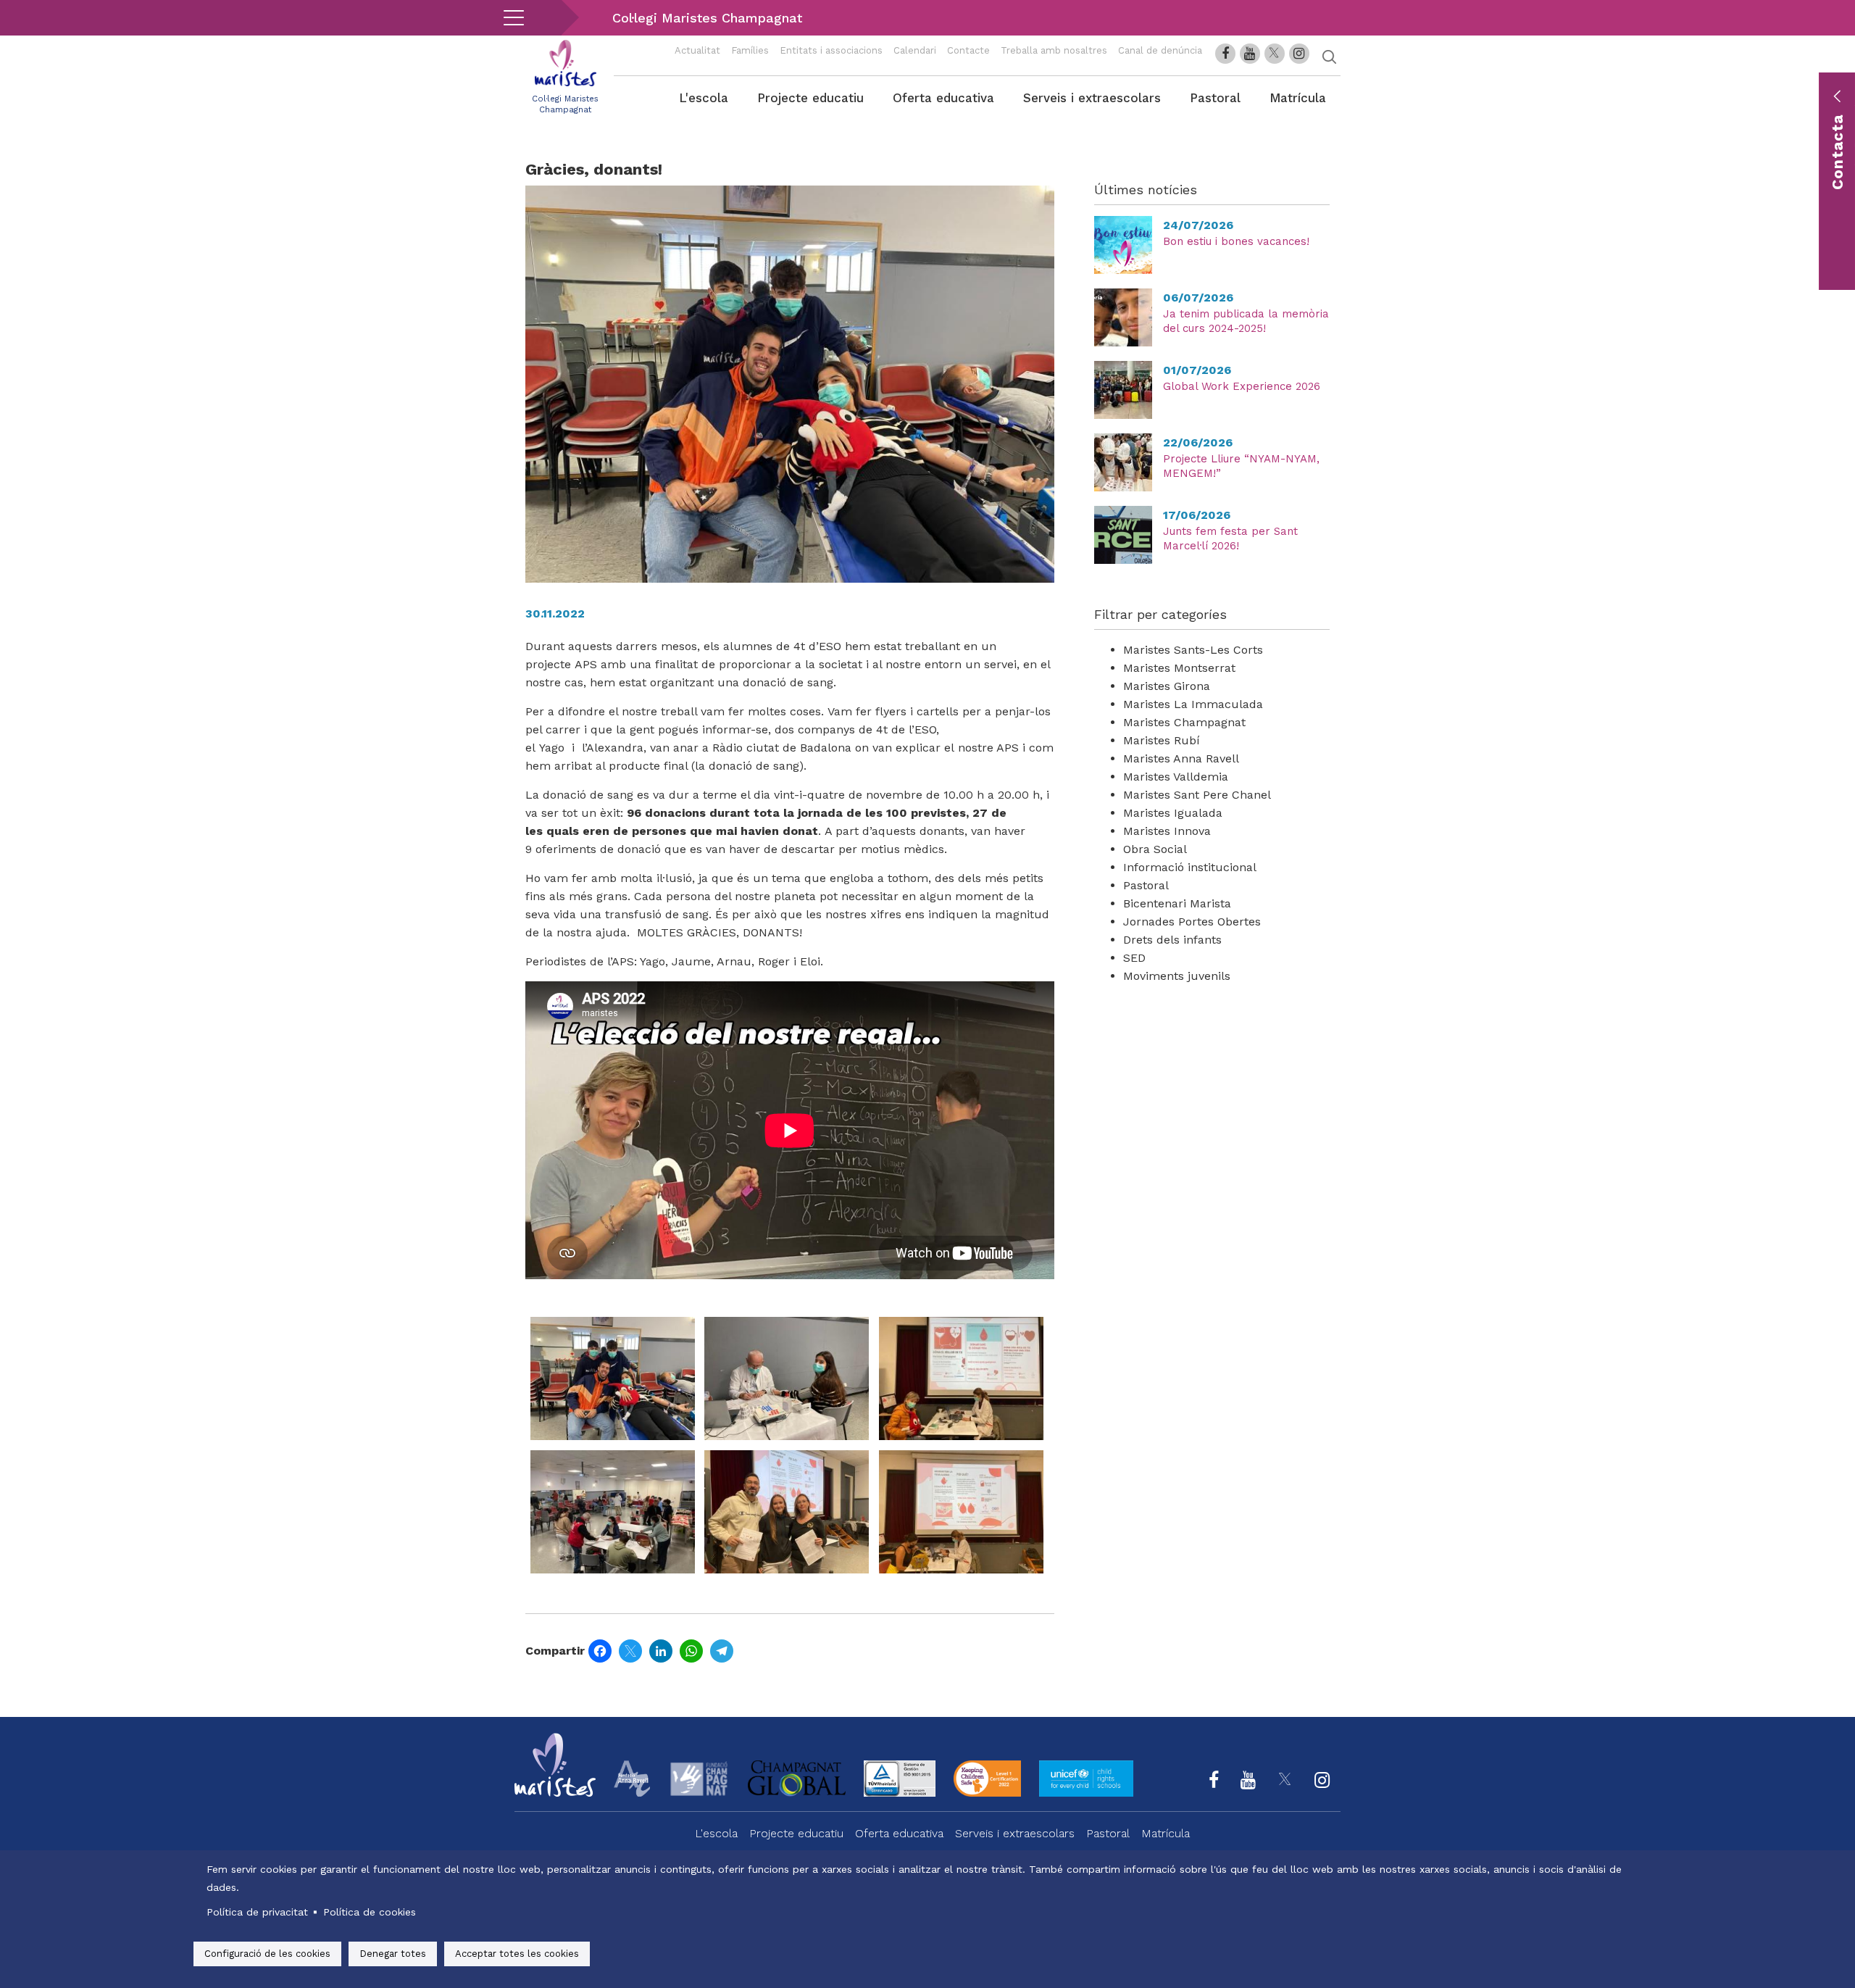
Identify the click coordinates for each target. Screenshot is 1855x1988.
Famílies (750, 50)
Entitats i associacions (831, 50)
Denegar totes (393, 1954)
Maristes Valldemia (1176, 777)
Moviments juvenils (1177, 976)
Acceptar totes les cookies (517, 1954)
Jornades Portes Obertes (1192, 922)
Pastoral (1215, 98)
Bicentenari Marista (1177, 903)
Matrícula (1298, 98)
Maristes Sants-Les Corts (1193, 650)
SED (1134, 958)
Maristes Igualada (1173, 813)
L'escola (704, 98)
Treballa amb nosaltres (1054, 50)
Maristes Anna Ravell (1181, 758)
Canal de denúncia (1160, 50)
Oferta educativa (943, 98)
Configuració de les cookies (267, 1954)
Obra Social (1155, 849)
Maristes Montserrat (1179, 668)
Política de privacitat (257, 1912)
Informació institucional (1190, 867)
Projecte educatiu (810, 98)
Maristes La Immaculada (1193, 704)
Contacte (968, 50)
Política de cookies (370, 1912)
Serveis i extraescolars (1092, 98)
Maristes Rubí (1162, 740)
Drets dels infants (1172, 940)
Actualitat (697, 50)
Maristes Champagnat (1184, 722)
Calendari (915, 50)
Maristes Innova (1167, 831)
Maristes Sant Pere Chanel (1197, 795)
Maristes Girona (1167, 686)
